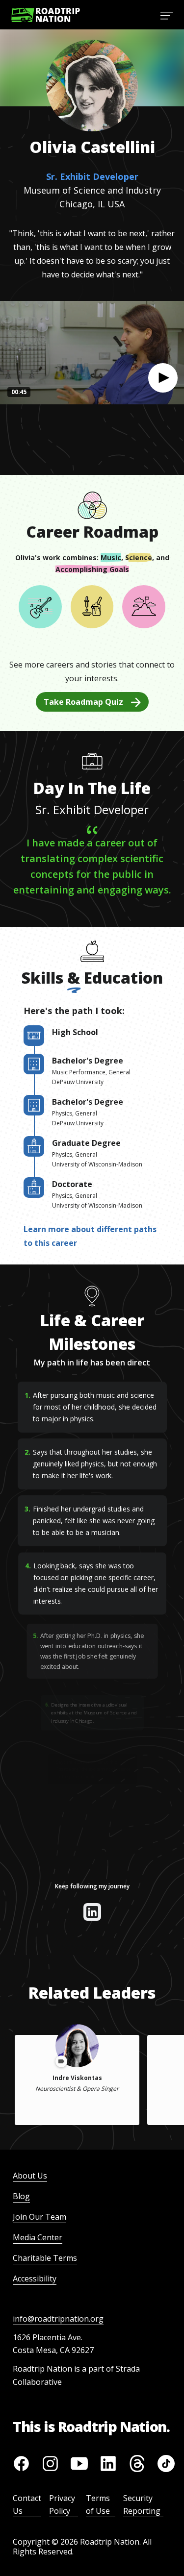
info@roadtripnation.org (58, 2319)
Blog (21, 2196)
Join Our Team (39, 2217)
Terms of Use (98, 2504)
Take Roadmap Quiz (83, 702)
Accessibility (35, 2279)
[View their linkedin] (92, 1912)
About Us (30, 2176)
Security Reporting (142, 2504)
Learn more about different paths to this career (90, 1236)
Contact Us (27, 2504)
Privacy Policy (62, 2504)
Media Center (38, 2237)
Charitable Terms (45, 2258)
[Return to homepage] (46, 15)
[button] (163, 378)
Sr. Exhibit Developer (92, 176)
